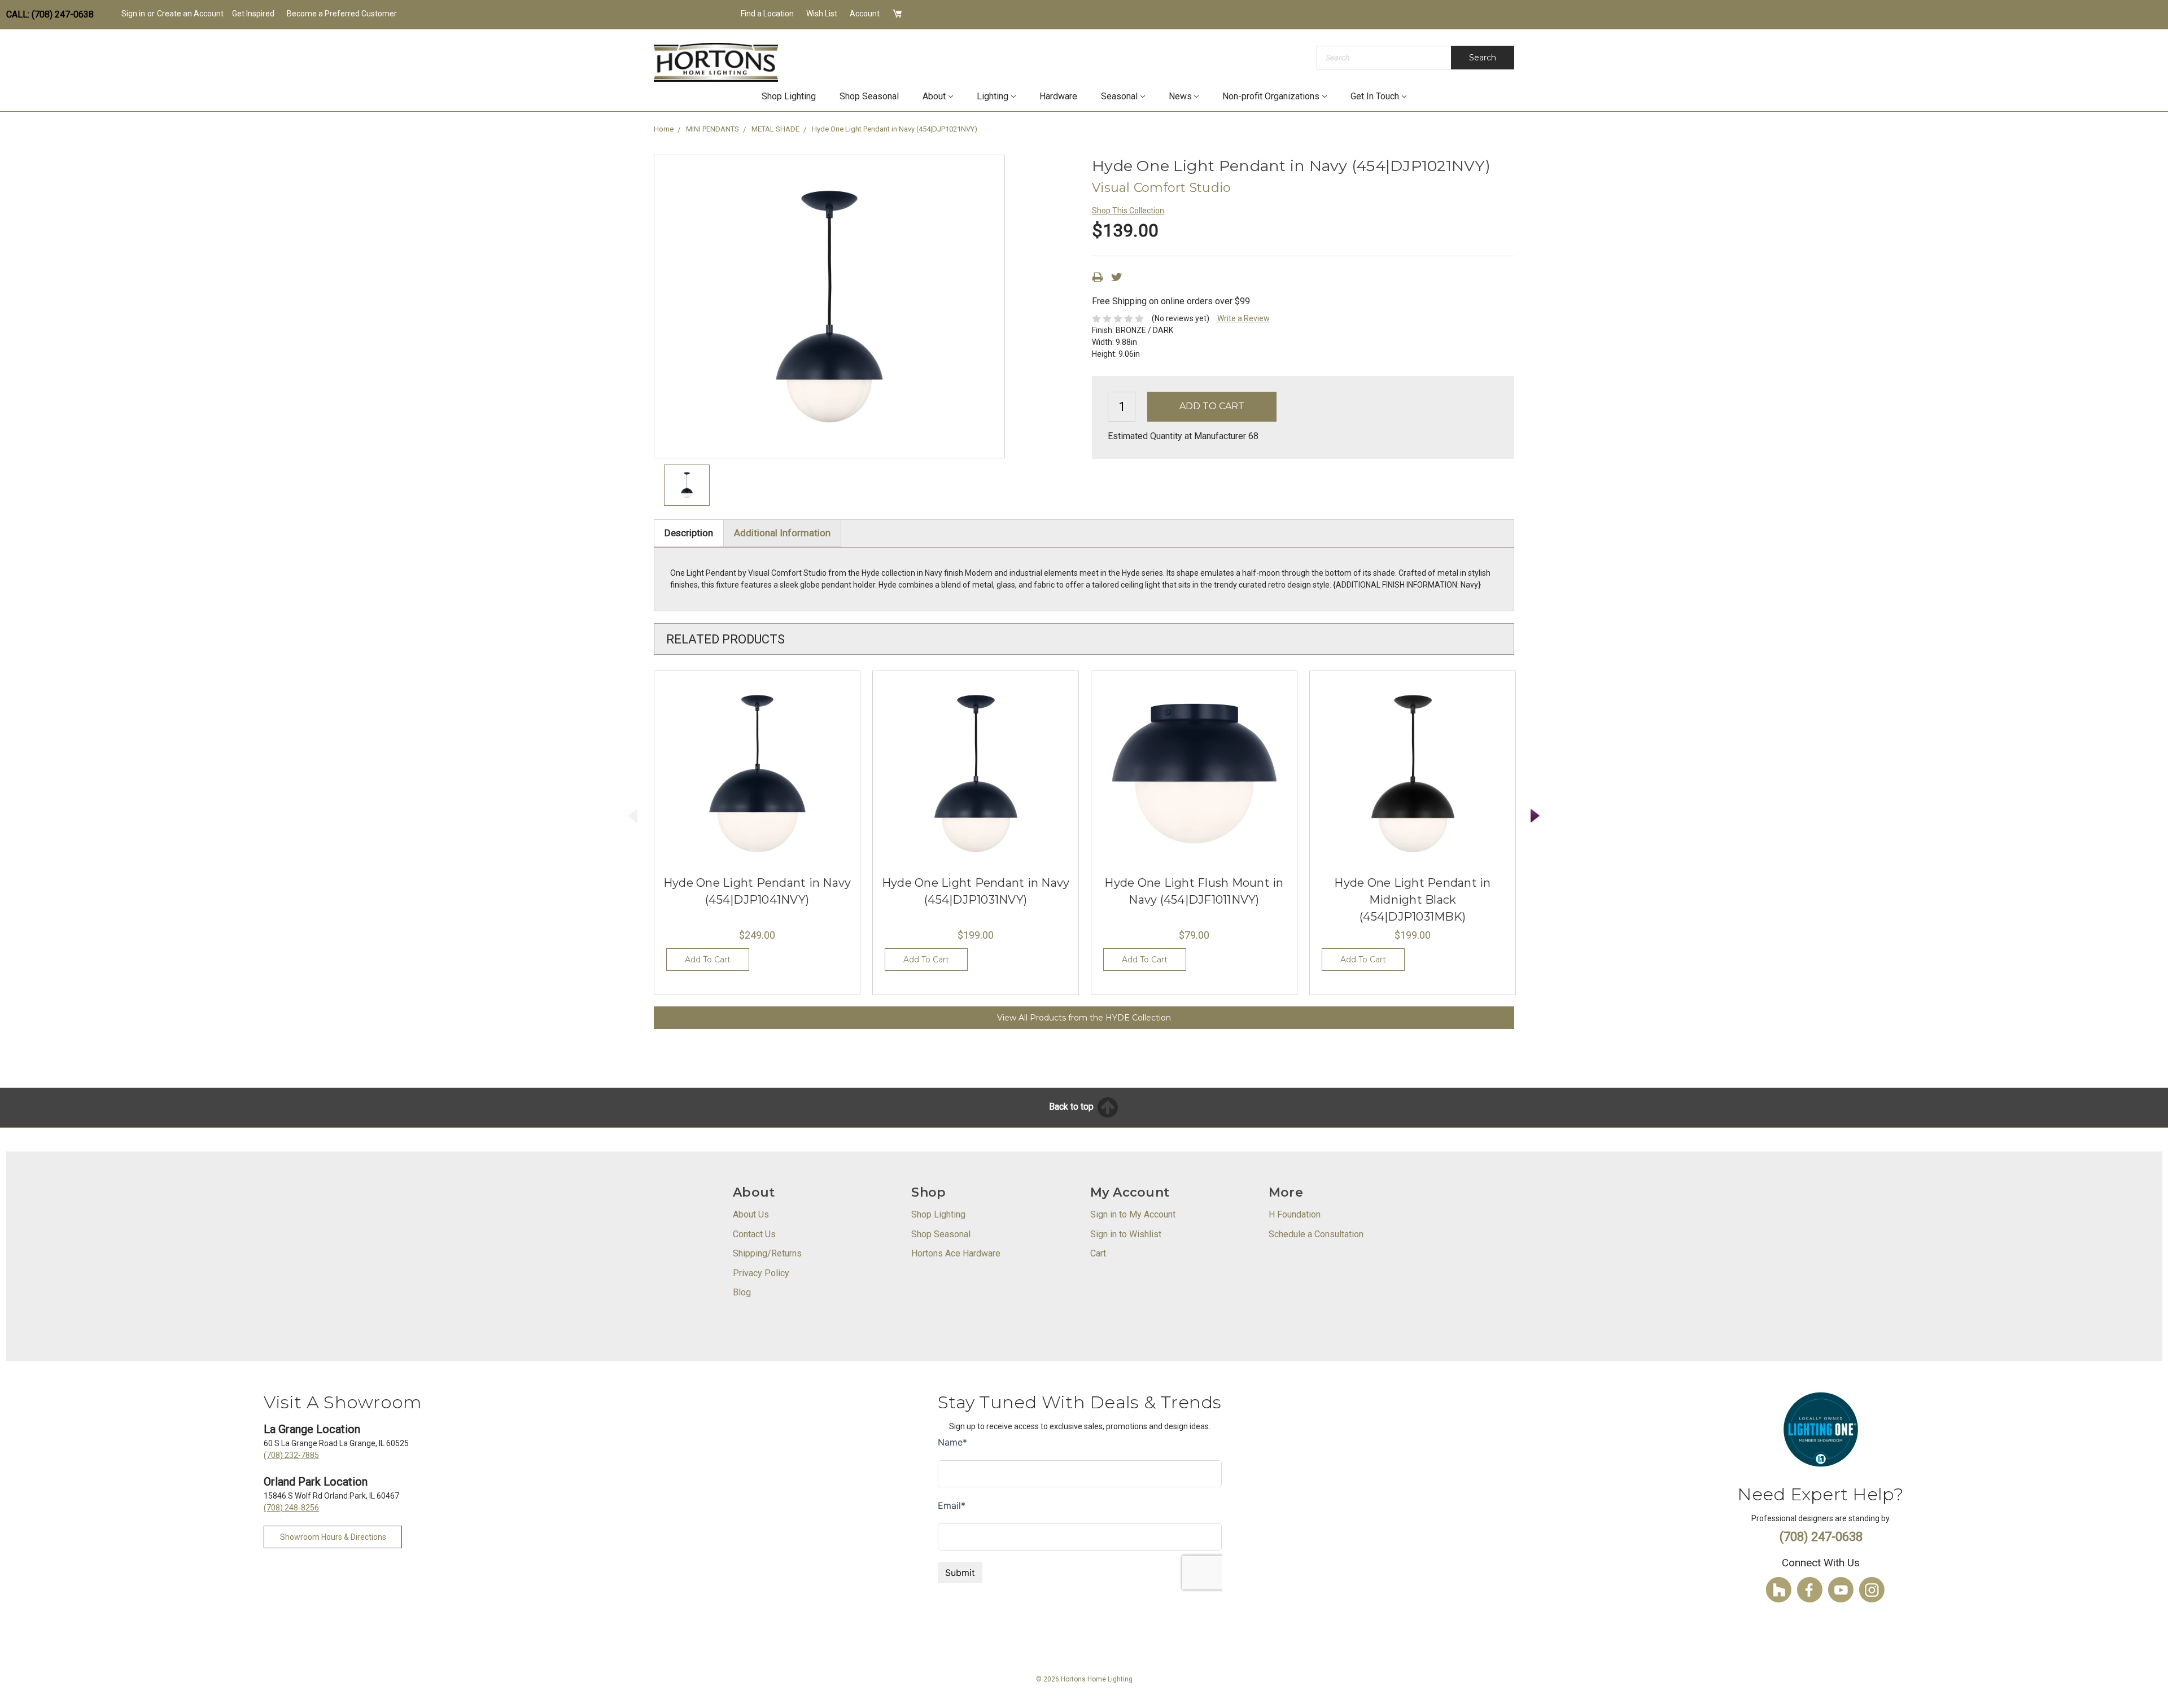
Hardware (1058, 96)
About (934, 96)
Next (1536, 816)
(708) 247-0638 (1821, 1537)
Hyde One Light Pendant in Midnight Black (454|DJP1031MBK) (1412, 900)
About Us (751, 1214)
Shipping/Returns (767, 1253)
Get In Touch (1375, 96)
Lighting (993, 96)
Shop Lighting (789, 96)
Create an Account (190, 14)
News (1180, 96)
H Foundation (1295, 1214)
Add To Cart (708, 960)
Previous (633, 816)
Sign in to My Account (1133, 1214)
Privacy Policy (761, 1273)
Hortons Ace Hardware (956, 1253)
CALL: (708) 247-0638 (50, 14)
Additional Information (782, 533)
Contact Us (754, 1234)
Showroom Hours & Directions (333, 1537)
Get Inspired (253, 14)
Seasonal (1119, 96)
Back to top (1072, 1107)
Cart (1098, 1253)
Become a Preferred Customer (342, 14)
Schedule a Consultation (1316, 1234)
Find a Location (767, 14)
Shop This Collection (1128, 211)
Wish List (822, 14)
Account (865, 14)
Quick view (757, 774)
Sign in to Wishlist (1126, 1234)
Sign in (133, 14)
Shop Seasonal (869, 96)
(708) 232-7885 (291, 1455)
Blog (742, 1292)
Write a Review (1243, 318)
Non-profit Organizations (1271, 96)
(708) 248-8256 (291, 1508)
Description (689, 533)
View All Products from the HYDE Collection (1084, 1018)
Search (1483, 58)
